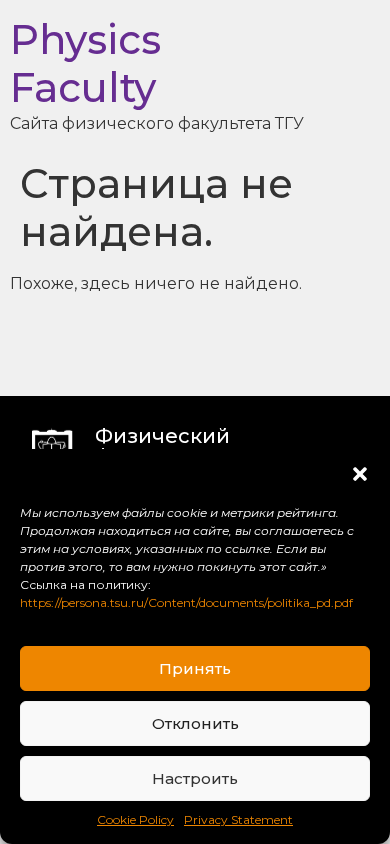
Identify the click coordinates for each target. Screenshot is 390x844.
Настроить (195, 778)
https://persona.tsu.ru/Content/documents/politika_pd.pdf (186, 602)
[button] (360, 474)
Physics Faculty (85, 63)
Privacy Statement (238, 819)
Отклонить (195, 723)
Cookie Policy (135, 819)
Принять (195, 668)
